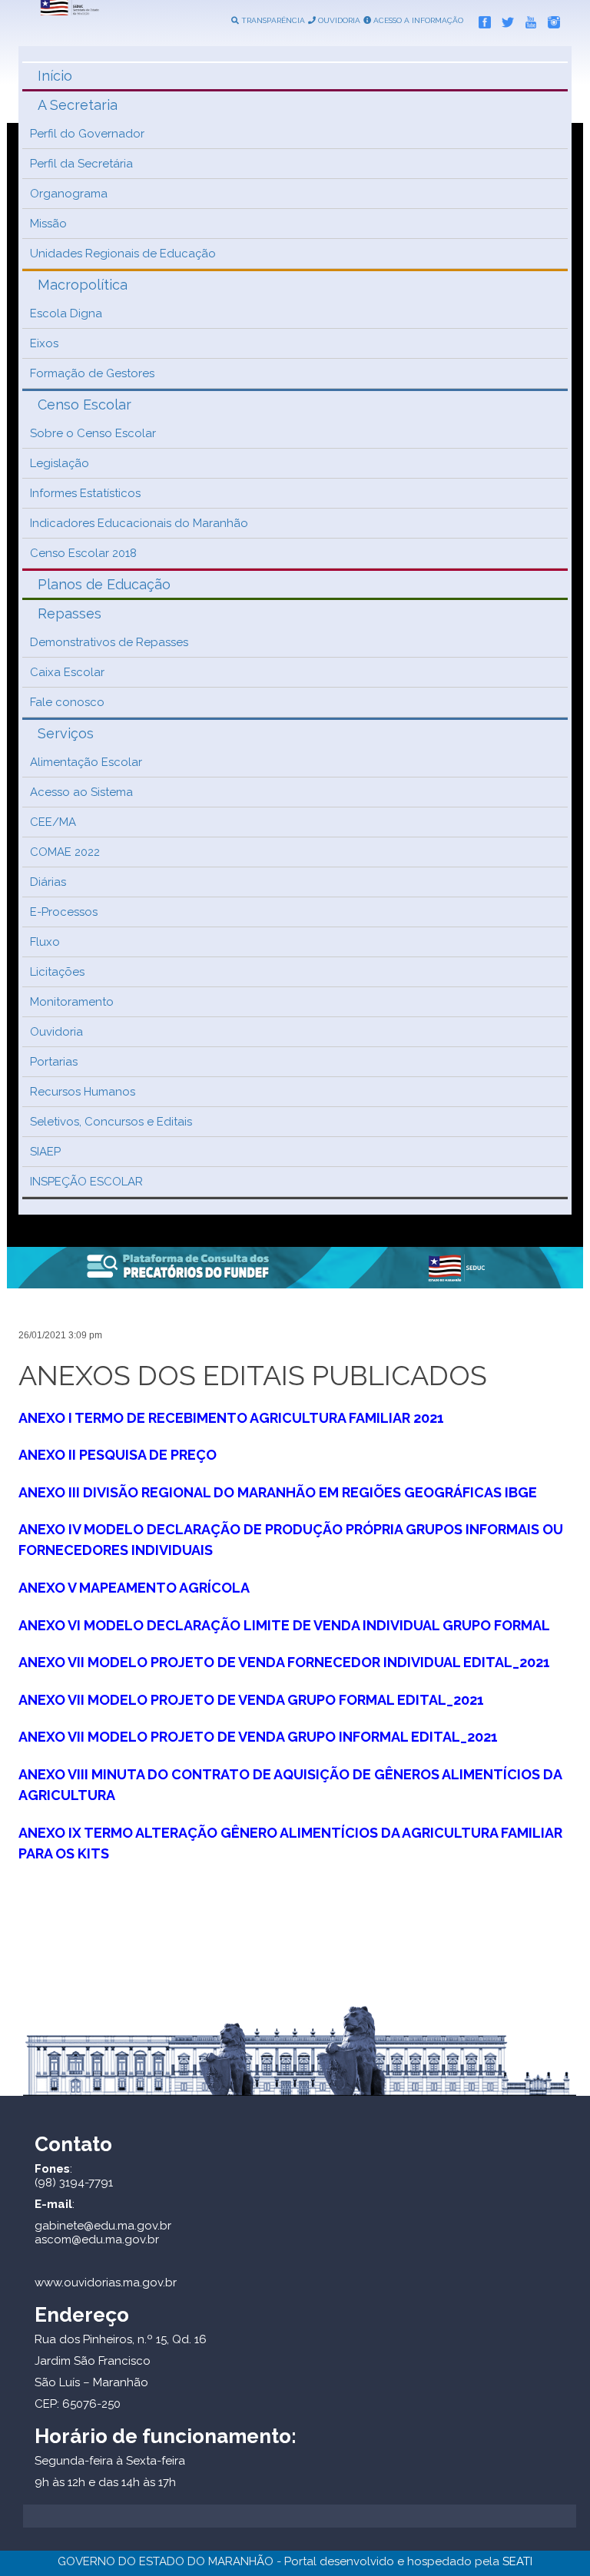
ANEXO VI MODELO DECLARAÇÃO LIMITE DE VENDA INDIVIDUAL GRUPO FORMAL (284, 1625)
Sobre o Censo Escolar (93, 433)
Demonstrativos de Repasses (109, 642)
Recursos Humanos (83, 1092)
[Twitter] (504, 19)
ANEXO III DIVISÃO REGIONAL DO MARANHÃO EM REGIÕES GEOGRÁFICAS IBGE (278, 1492)
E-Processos (64, 912)
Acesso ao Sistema (81, 792)
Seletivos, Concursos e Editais (111, 1122)
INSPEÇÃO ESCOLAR (86, 1182)
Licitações (57, 972)
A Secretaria (78, 105)
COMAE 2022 (65, 852)
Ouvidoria (56, 1032)
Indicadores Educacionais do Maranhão (139, 523)
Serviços (66, 733)
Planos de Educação (104, 584)
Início (55, 76)
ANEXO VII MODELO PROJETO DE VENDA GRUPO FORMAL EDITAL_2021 (251, 1700)
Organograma (69, 194)
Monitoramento (72, 1002)
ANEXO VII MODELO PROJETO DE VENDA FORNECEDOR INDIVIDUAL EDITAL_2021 (284, 1662)
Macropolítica (83, 285)
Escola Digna (66, 313)
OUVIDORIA (338, 20)
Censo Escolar (85, 404)
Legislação (60, 463)
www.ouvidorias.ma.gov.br (106, 2283)
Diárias (48, 882)
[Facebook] (481, 19)
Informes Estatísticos (85, 493)
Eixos (44, 343)
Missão (48, 224)
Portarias (54, 1062)
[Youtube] (527, 19)
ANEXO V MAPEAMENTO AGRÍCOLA (134, 1588)
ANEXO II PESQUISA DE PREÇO (118, 1455)
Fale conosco (67, 702)
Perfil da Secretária (81, 164)
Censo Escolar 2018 (83, 553)
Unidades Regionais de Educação (123, 254)
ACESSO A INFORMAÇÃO (417, 20)
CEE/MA (53, 822)
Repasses (70, 613)
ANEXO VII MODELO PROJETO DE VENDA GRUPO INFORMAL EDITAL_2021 (258, 1737)
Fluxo (45, 942)
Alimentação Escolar (86, 762)
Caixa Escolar (67, 672)
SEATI (517, 2561)
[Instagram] (550, 19)
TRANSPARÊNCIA (272, 20)
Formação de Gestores (92, 373)
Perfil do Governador (87, 134)
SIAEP (45, 1152)
